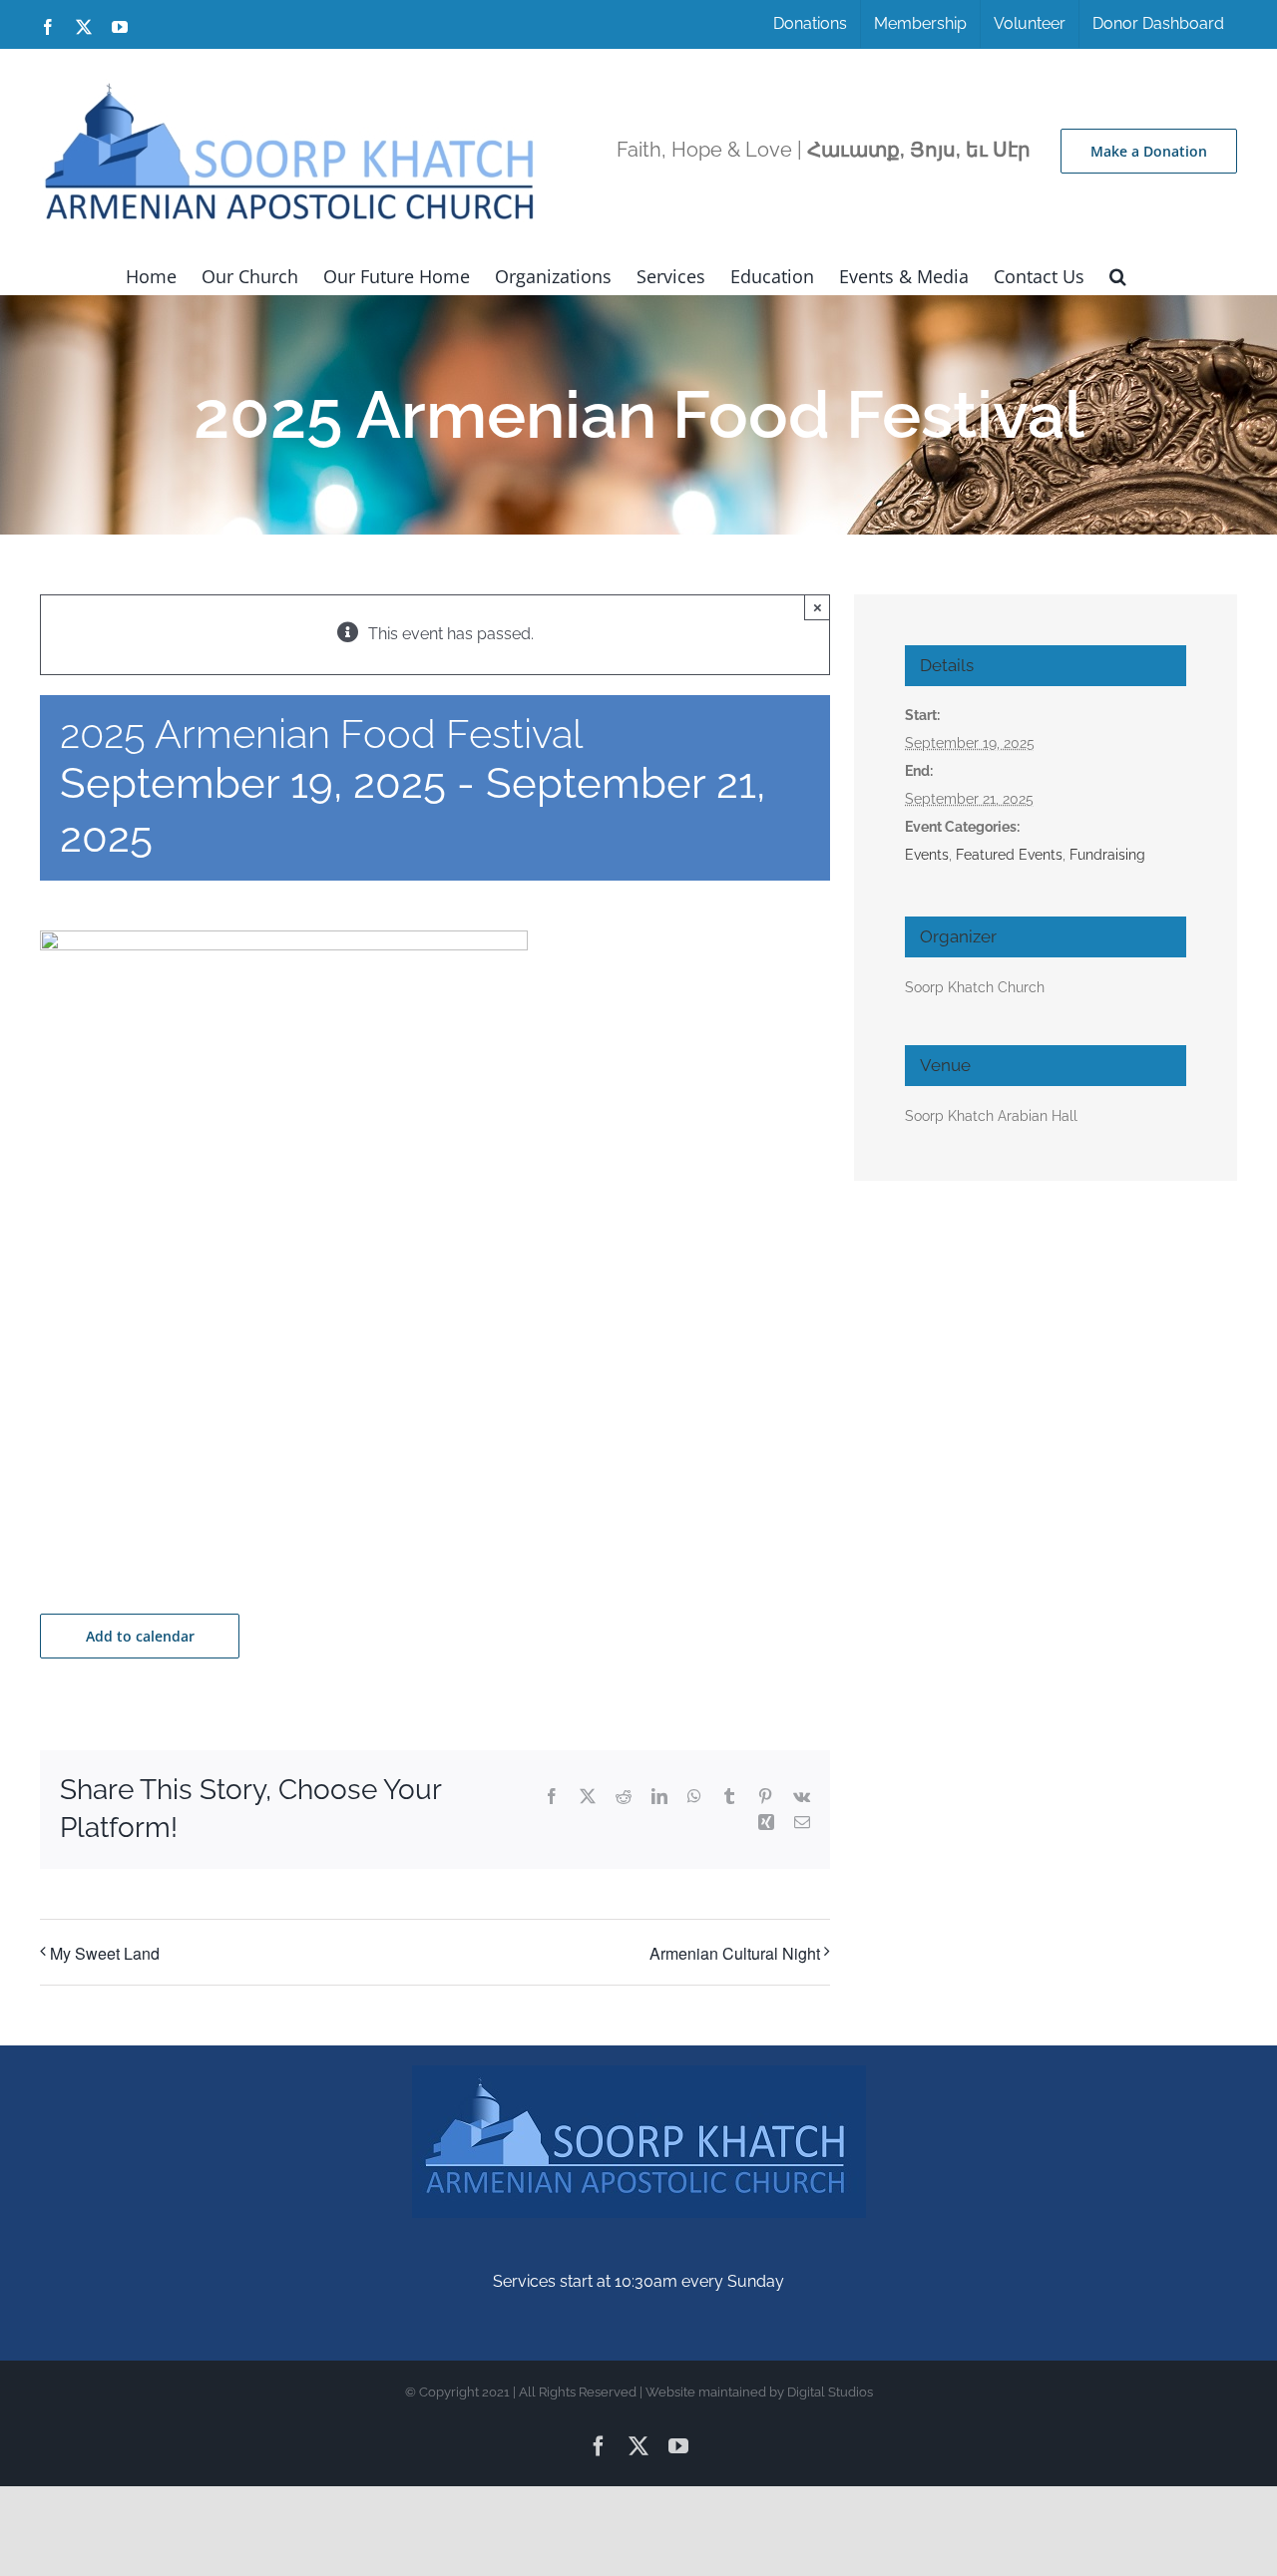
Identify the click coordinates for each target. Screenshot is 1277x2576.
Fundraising (1107, 855)
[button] (1118, 274)
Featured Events (1009, 855)
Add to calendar (140, 1636)
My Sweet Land (105, 1953)
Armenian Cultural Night (735, 1953)
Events (927, 855)
